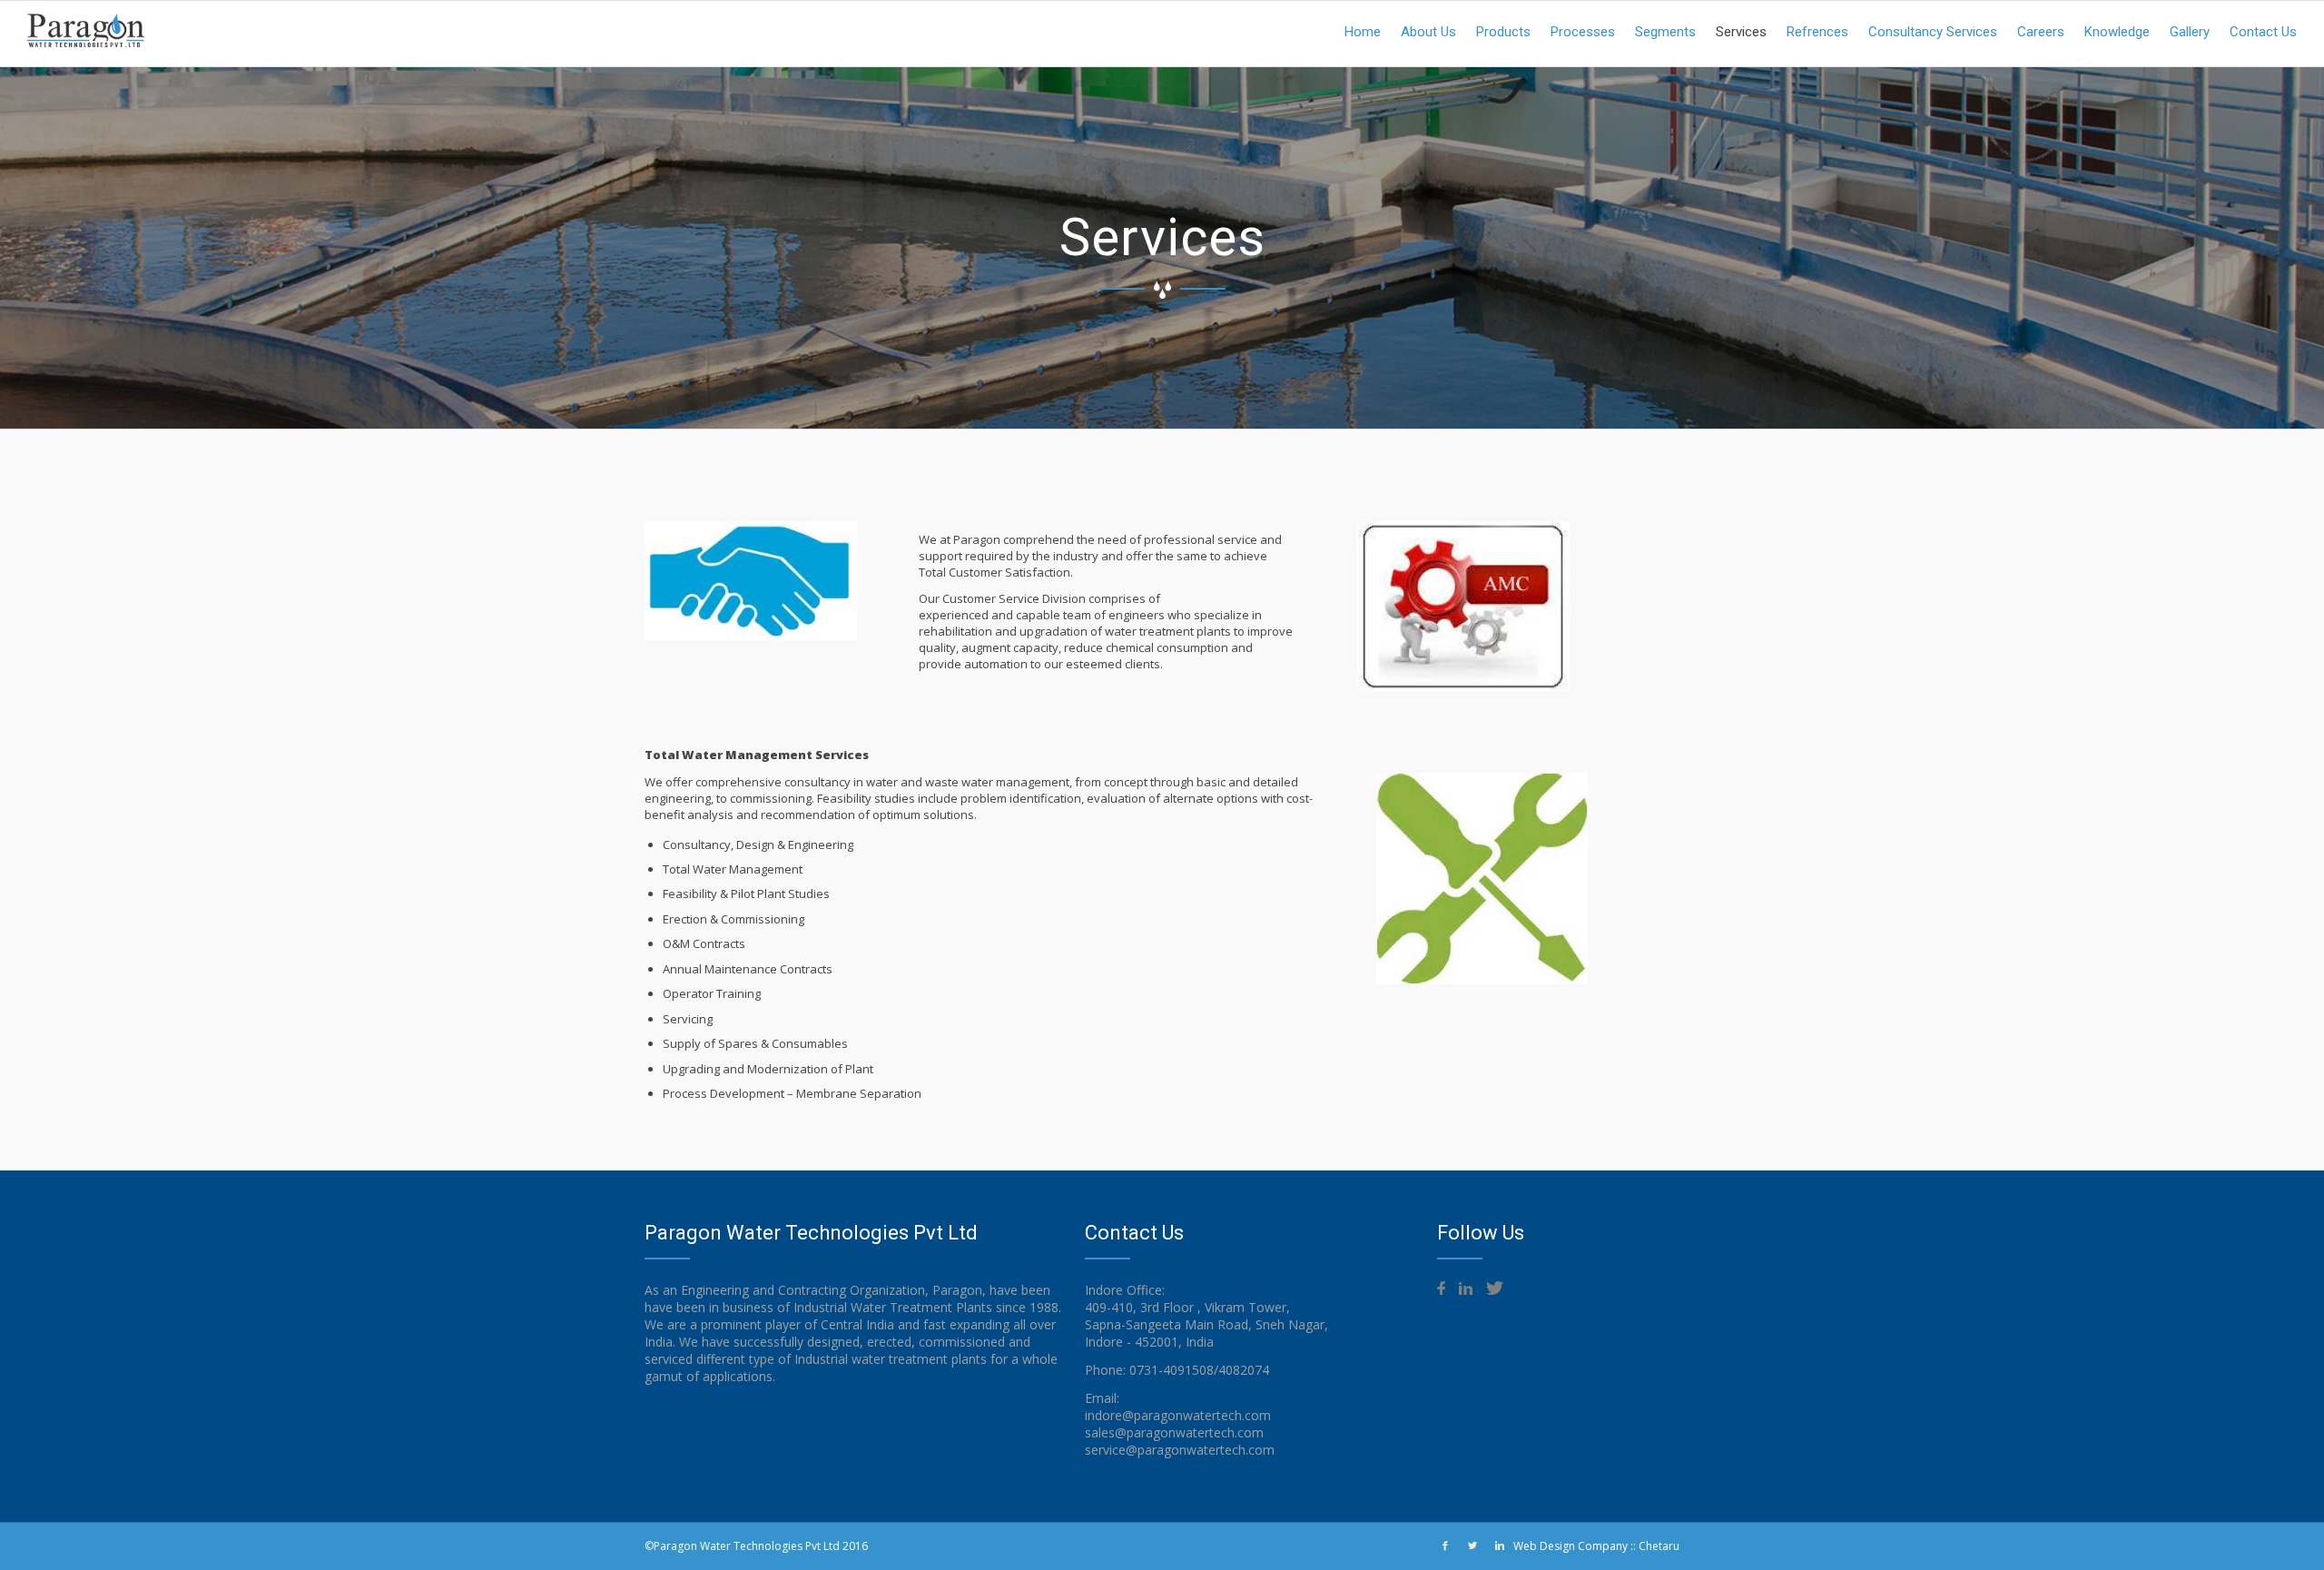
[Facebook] (1445, 1545)
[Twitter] (1472, 1545)
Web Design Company (1571, 1546)
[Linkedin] (1500, 1545)
